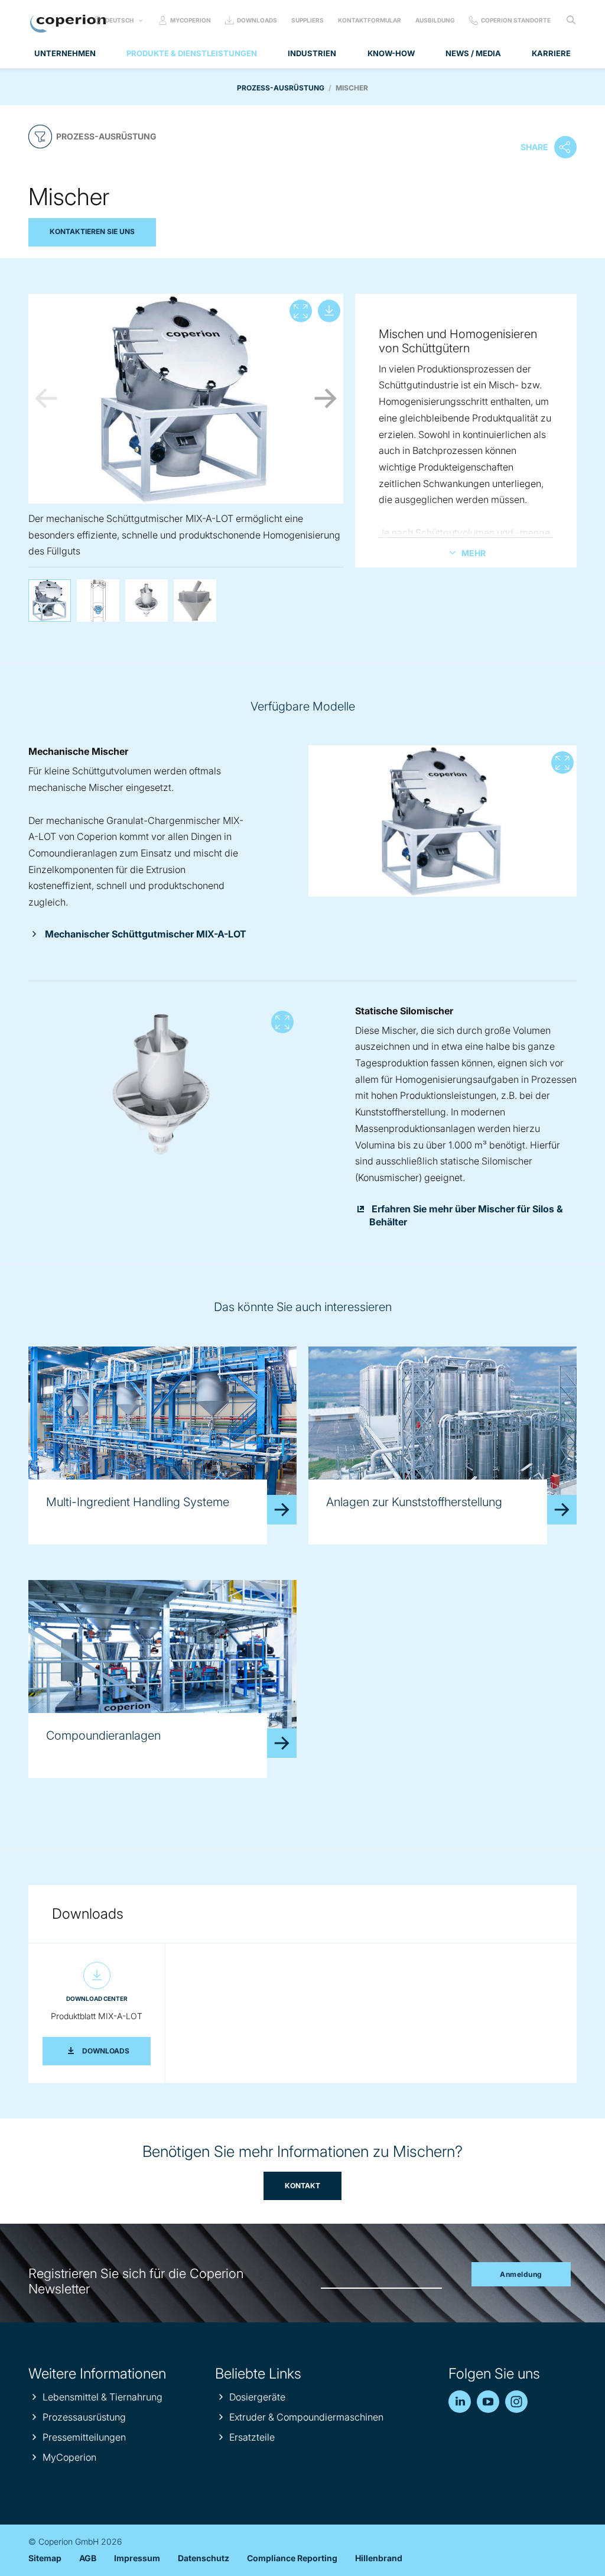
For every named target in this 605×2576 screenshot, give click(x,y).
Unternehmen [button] (65, 53)
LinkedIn (460, 2402)
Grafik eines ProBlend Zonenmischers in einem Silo (98, 601)
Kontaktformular (370, 20)
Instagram (516, 2402)
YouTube (488, 2402)
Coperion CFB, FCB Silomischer (147, 601)
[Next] (326, 398)
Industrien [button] (312, 53)
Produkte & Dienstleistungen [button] (192, 53)
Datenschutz (204, 2558)
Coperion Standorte (516, 20)
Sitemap (45, 2558)
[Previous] (46, 398)
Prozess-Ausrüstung (281, 88)
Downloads (257, 20)
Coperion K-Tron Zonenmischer (195, 601)
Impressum (137, 2558)
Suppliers (308, 20)
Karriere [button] (551, 53)
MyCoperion (191, 20)
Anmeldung (521, 2274)
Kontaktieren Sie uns (92, 231)
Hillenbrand (379, 2558)
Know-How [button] (391, 53)
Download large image (329, 311)
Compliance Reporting (292, 2558)
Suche (571, 20)
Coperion (68, 24)
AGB (88, 2558)
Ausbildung (435, 20)
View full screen (301, 311)
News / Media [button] (473, 53)
